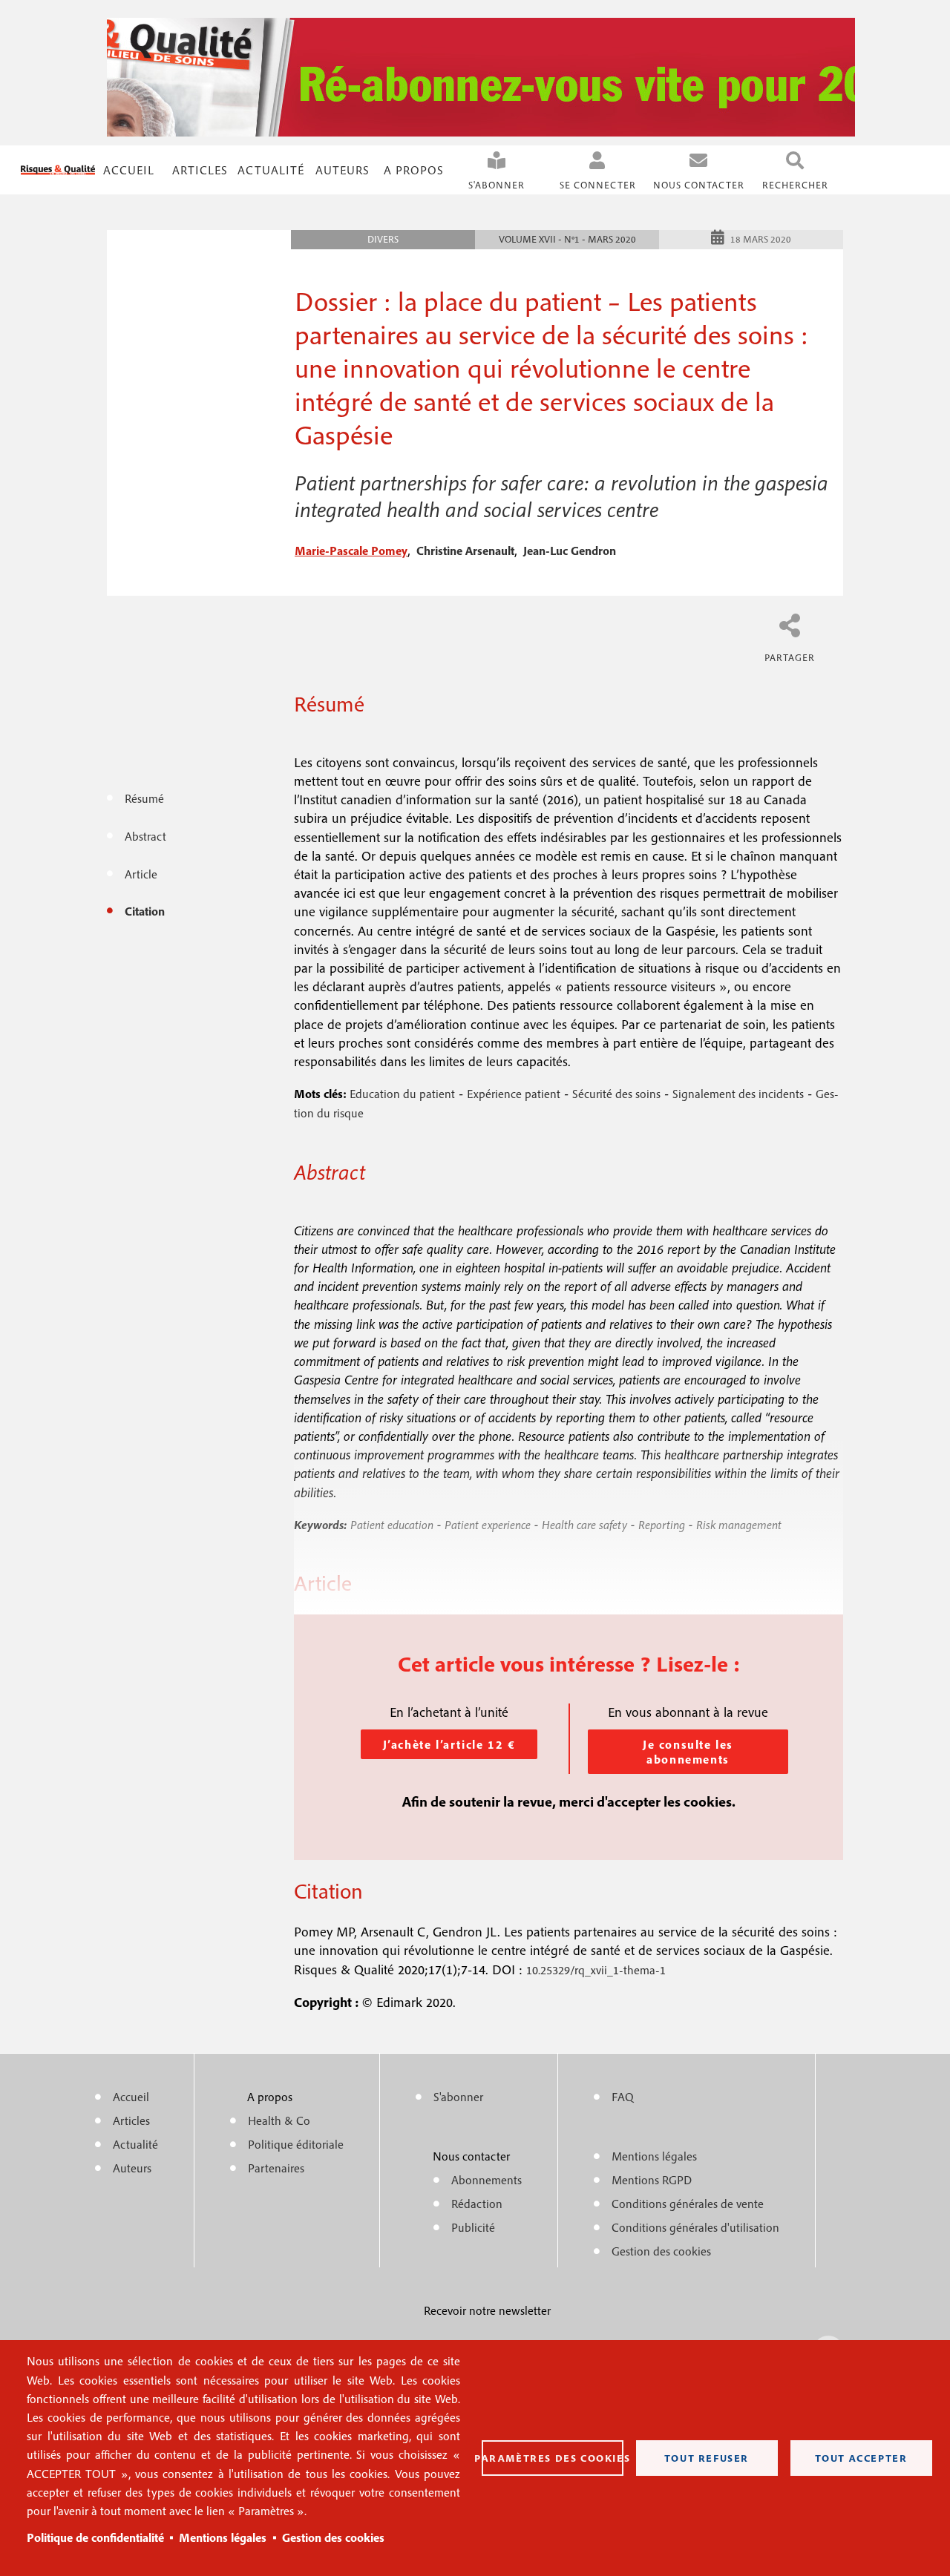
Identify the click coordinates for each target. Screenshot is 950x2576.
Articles (131, 2120)
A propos (414, 170)
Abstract (145, 836)
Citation (145, 911)
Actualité (271, 170)
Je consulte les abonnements (688, 1752)
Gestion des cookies (333, 2537)
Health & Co (279, 2120)
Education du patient (402, 1094)
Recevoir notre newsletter (487, 2310)
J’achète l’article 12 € (449, 1744)
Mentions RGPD (652, 2180)
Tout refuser (707, 2458)
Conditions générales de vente (688, 2204)
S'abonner (497, 185)
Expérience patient (514, 1094)
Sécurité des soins (616, 1094)
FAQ (623, 2097)
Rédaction (477, 2204)
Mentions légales (223, 2537)
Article (141, 874)
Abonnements (487, 2180)
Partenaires (276, 2168)
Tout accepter (861, 2458)
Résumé (144, 798)
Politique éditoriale (296, 2144)
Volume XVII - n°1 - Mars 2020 (567, 239)
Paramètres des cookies (553, 2458)
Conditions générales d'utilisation (695, 2227)
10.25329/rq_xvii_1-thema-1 (596, 1970)
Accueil (129, 170)
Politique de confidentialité (95, 2537)
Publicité (473, 2227)
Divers (383, 239)
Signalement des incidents (738, 1094)
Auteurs (343, 170)
